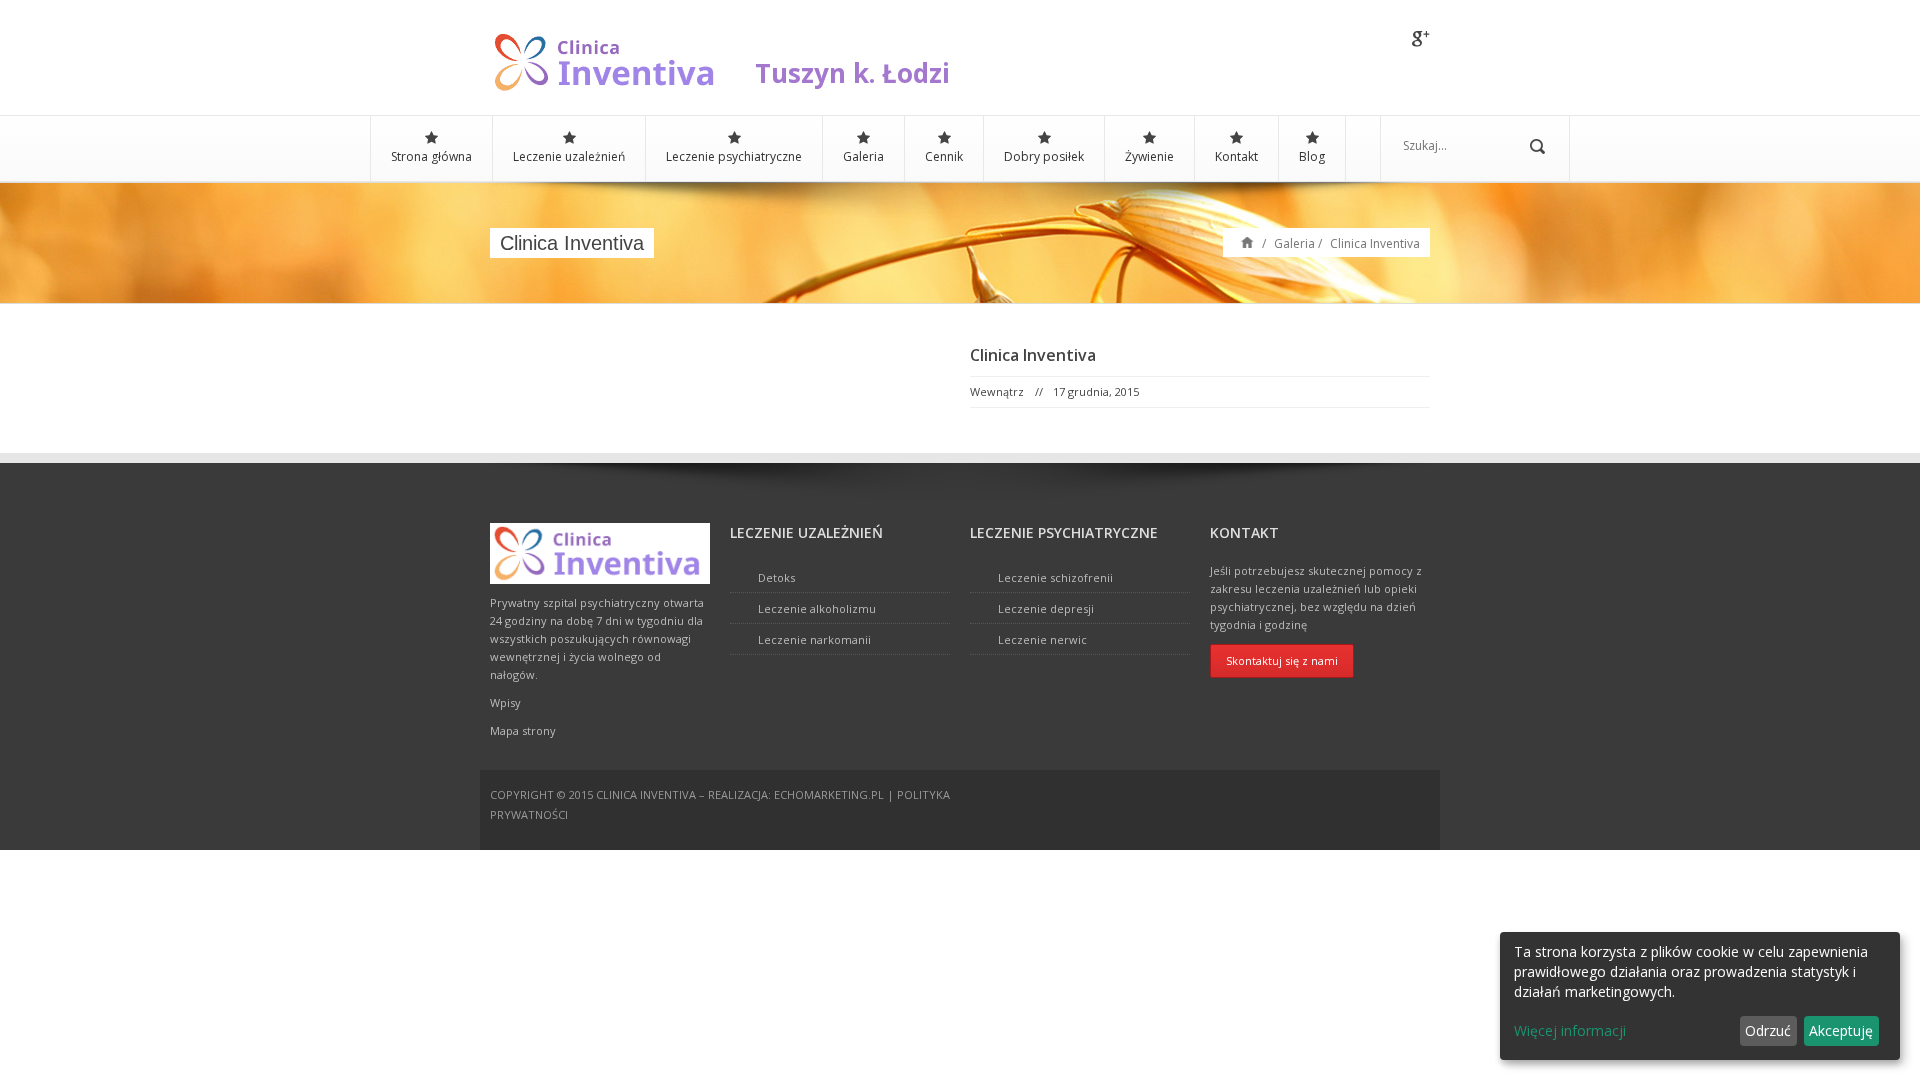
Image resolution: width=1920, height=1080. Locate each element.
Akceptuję (1841, 1030)
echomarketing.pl (829, 794)
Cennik (944, 156)
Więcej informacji (1570, 1030)
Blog (1312, 156)
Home (1247, 241)
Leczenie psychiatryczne (734, 156)
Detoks (776, 577)
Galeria (863, 156)
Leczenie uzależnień (569, 156)
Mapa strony (523, 730)
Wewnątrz (997, 391)
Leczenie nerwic (1042, 639)
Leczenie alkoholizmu (817, 608)
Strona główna (431, 156)
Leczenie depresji (1046, 608)
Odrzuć (1768, 1030)
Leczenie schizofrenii (1055, 577)
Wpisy (505, 702)
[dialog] (1700, 996)
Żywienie (1149, 156)
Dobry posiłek (1044, 156)
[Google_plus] (1421, 40)
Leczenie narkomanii (814, 639)
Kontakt (1236, 156)
